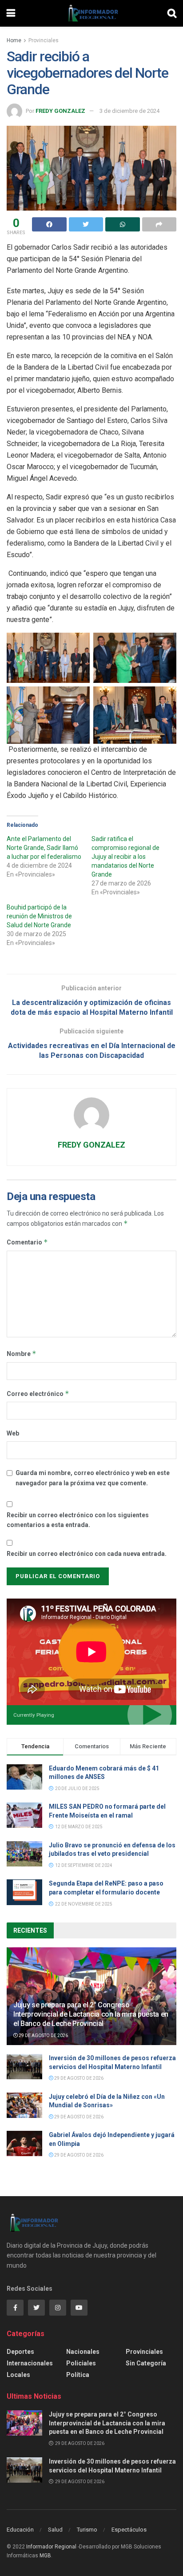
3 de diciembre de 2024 (129, 111)
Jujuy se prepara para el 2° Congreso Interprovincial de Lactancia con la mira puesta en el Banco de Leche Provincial (91, 2014)
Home (14, 40)
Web (13, 1433)
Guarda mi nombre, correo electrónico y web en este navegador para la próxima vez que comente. (93, 1478)
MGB (45, 2556)
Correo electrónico (38, 1394)
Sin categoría (146, 2363)
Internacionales (30, 2363)
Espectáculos (129, 2530)
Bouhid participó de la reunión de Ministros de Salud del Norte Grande (39, 916)
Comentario (27, 1242)
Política (78, 2375)
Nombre (22, 1354)
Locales (18, 2375)
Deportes (20, 2352)
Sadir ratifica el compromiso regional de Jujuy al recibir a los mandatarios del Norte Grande (125, 857)
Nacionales (83, 2352)
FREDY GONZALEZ (60, 111)
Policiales (81, 2363)
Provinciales (44, 40)
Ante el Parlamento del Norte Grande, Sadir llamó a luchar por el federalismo (44, 848)
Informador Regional (51, 2547)
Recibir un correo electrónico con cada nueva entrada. (87, 1554)
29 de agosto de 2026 (43, 2036)
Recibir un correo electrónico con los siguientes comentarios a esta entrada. (78, 1520)
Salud (55, 2530)
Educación (20, 2530)
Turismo (87, 2530)
